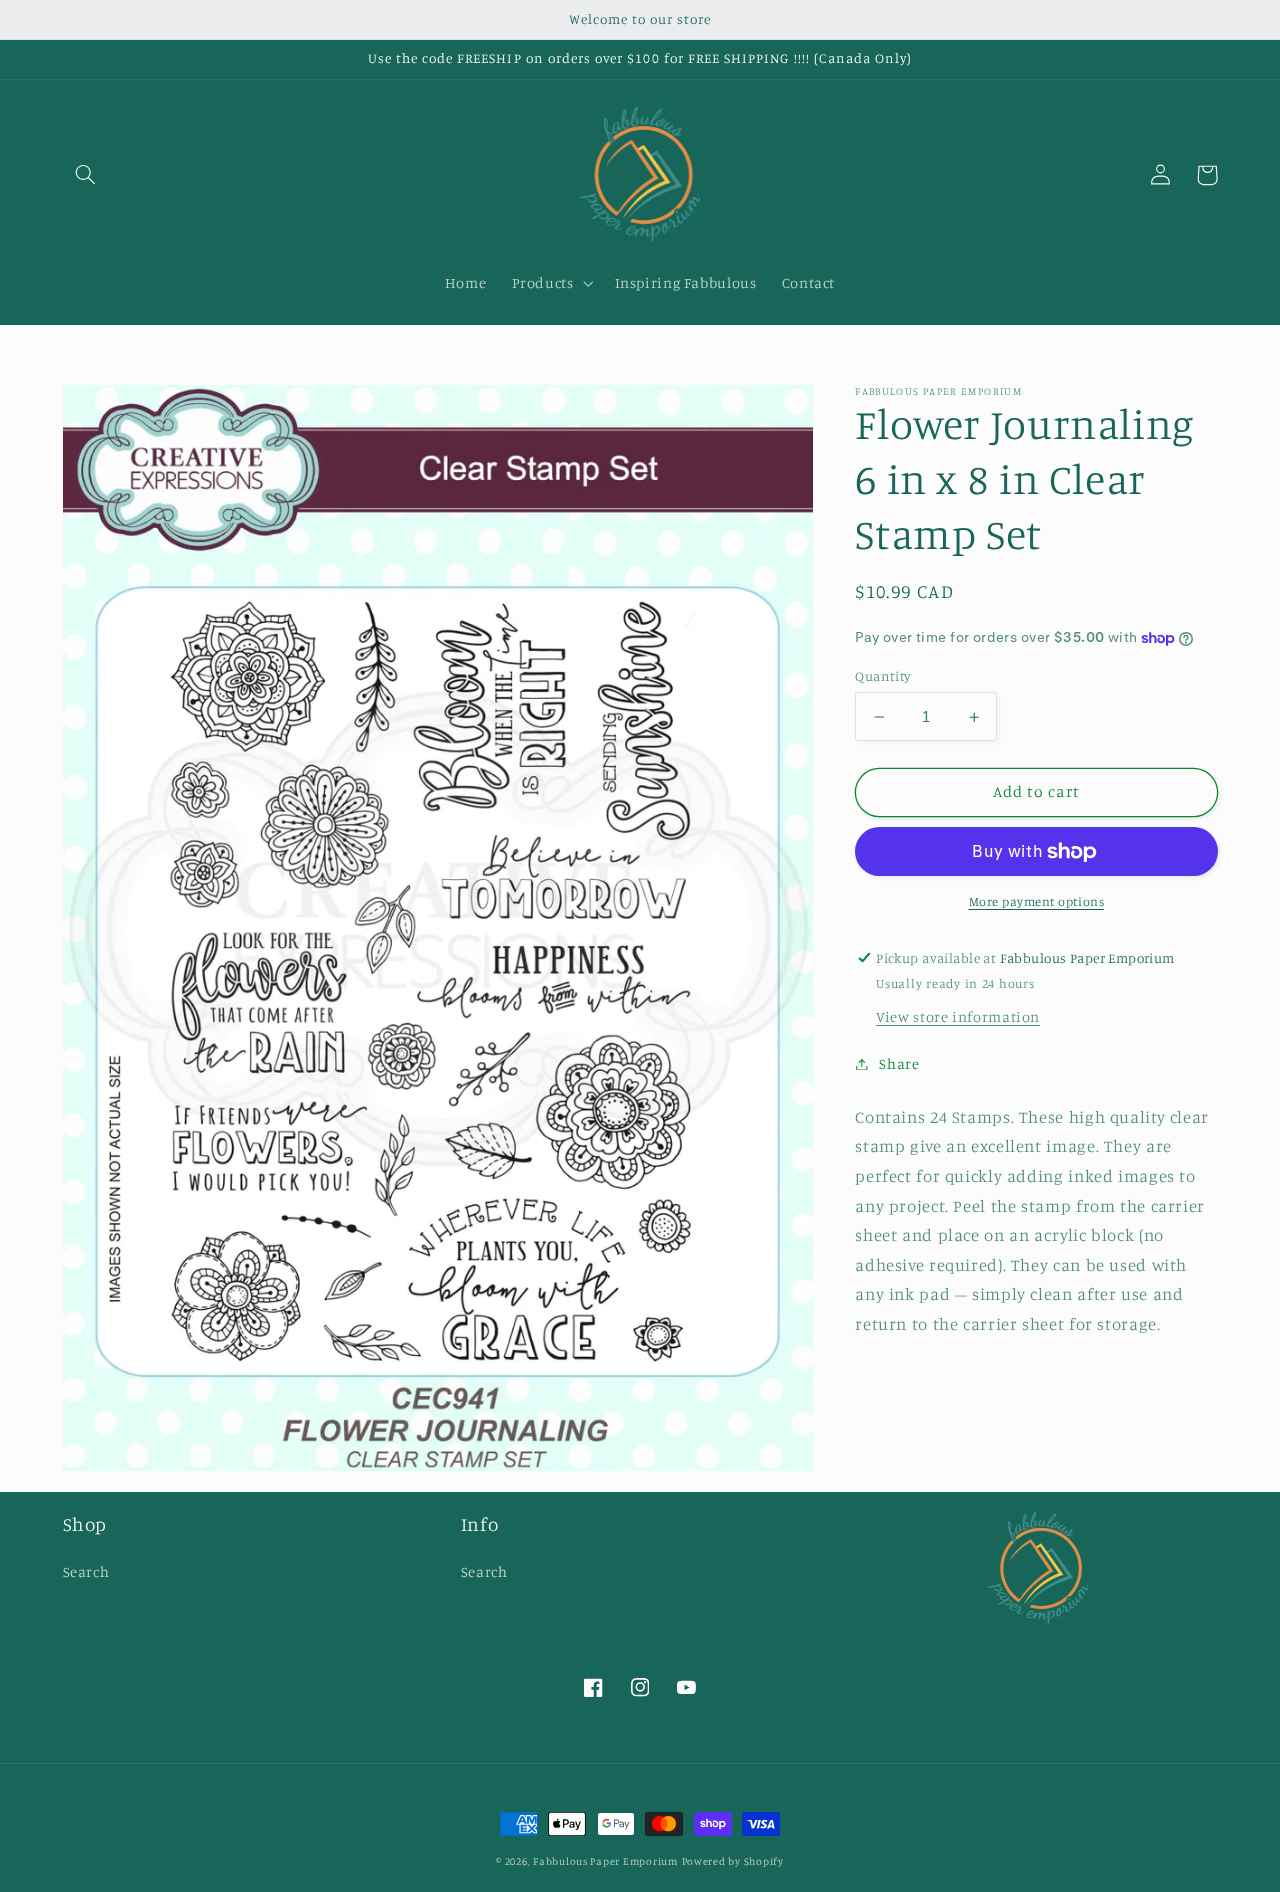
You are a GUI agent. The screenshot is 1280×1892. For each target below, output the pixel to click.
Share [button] (899, 1063)
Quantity (882, 676)
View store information (958, 1016)
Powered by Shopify (733, 1861)
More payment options (1037, 901)
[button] (86, 175)
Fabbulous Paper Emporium (605, 1861)
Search (86, 1571)
